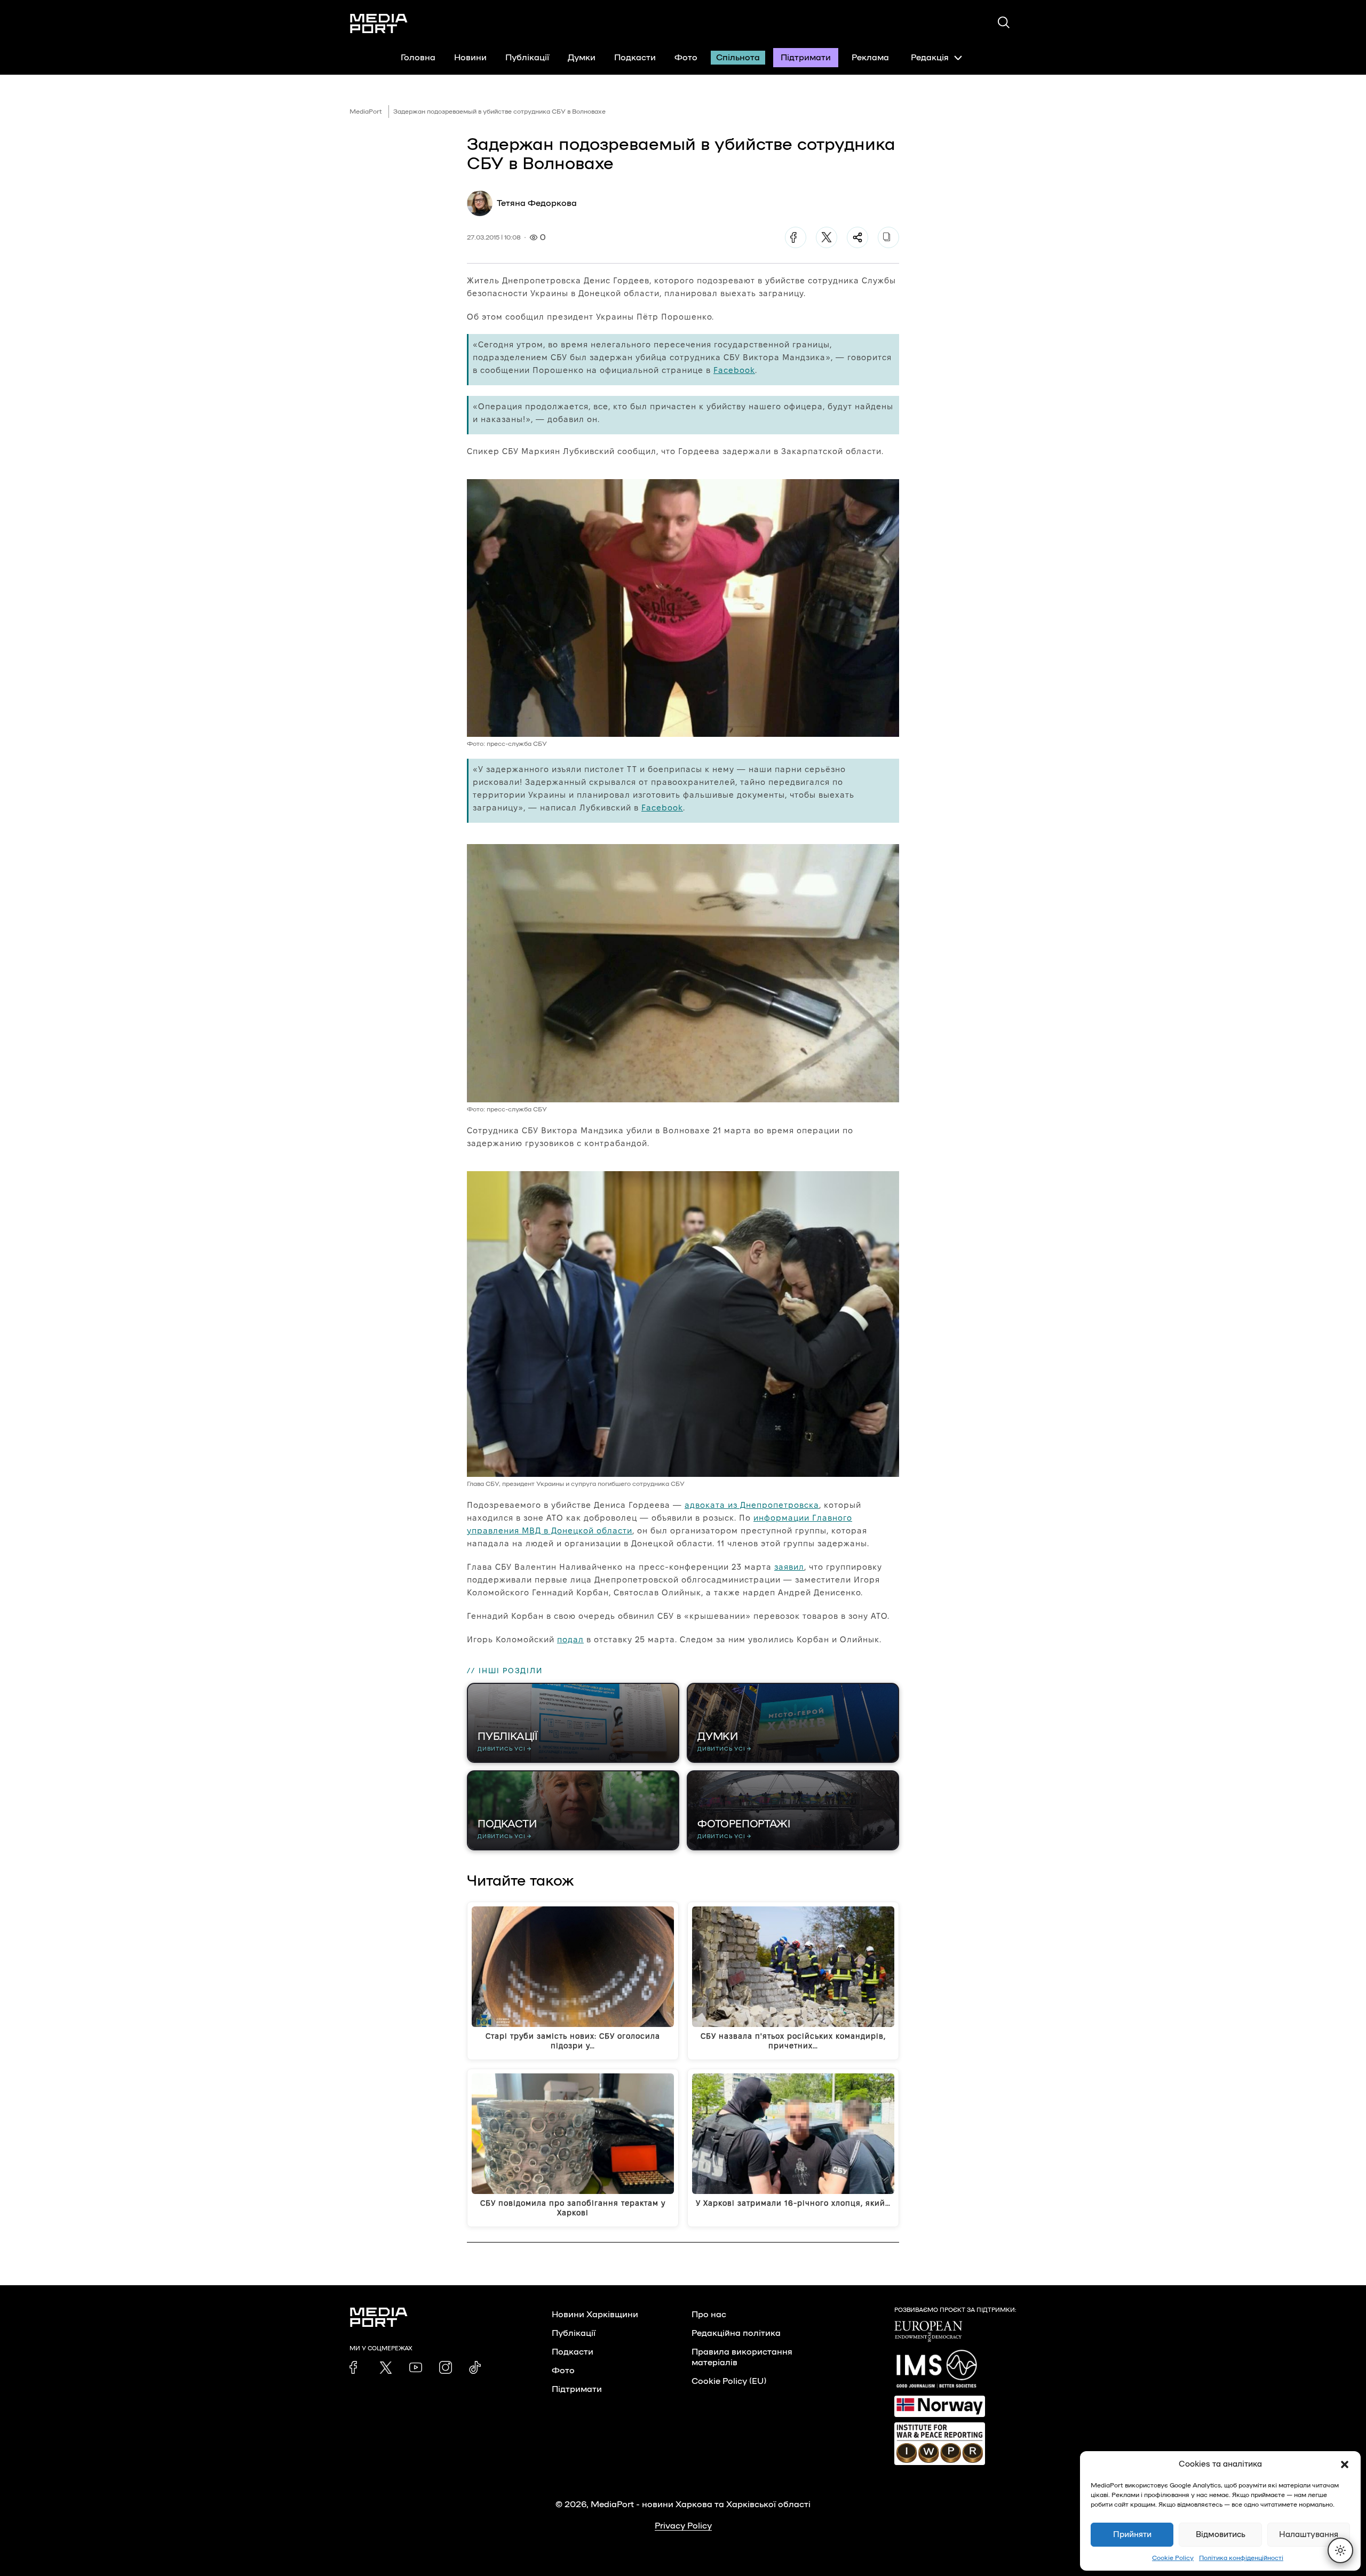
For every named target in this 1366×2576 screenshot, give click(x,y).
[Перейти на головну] (379, 23)
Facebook (734, 370)
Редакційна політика (736, 2333)
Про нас (709, 2315)
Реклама (870, 58)
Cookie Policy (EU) (729, 2381)
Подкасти (635, 58)
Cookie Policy (1173, 2558)
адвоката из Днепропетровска (752, 1505)
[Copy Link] (888, 237)
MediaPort (366, 112)
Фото (686, 58)
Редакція (930, 58)
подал (570, 1639)
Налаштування (1309, 2535)
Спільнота (738, 58)
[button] (1345, 2464)
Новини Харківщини (595, 2315)
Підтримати (806, 58)
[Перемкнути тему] (1340, 2550)
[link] (356, 2367)
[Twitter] (827, 237)
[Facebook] (796, 237)
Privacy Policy (683, 2526)
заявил (789, 1567)
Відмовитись (1221, 2535)
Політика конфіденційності (1241, 2558)
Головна (418, 58)
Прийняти (1132, 2535)
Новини (470, 58)
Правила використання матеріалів (742, 2357)
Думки (582, 58)
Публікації (527, 58)
